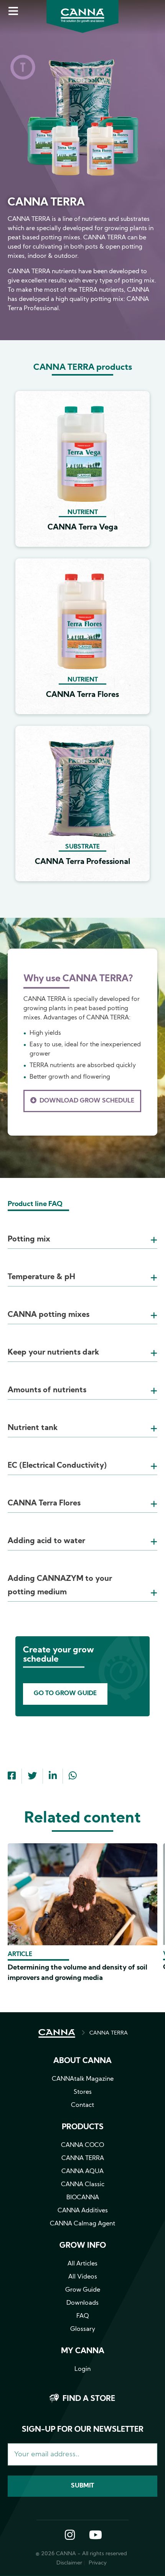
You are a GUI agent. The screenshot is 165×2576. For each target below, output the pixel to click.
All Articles (82, 2264)
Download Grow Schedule (87, 1101)
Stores (83, 2092)
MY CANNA (83, 2351)
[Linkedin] (53, 1777)
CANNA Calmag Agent (82, 2224)
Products (83, 2127)
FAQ (83, 2316)
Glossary (83, 2329)
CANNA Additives (83, 2211)
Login (82, 2369)
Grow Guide (83, 2290)
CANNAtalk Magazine (83, 2079)
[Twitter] (32, 1777)
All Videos (83, 2277)
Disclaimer (69, 2563)
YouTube (95, 2536)
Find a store (89, 2399)
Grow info (83, 2246)
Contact (82, 2105)
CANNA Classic (83, 2185)
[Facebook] (12, 1777)
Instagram (70, 2536)
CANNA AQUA (82, 2172)
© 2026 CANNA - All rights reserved (81, 2554)
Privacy (98, 2563)
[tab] (82, 1230)
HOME (57, 2033)
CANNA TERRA (109, 2033)
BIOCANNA (83, 2198)
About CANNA (82, 2061)
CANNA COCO (82, 2145)
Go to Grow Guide (65, 1694)
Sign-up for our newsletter (83, 2430)
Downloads (82, 2303)
